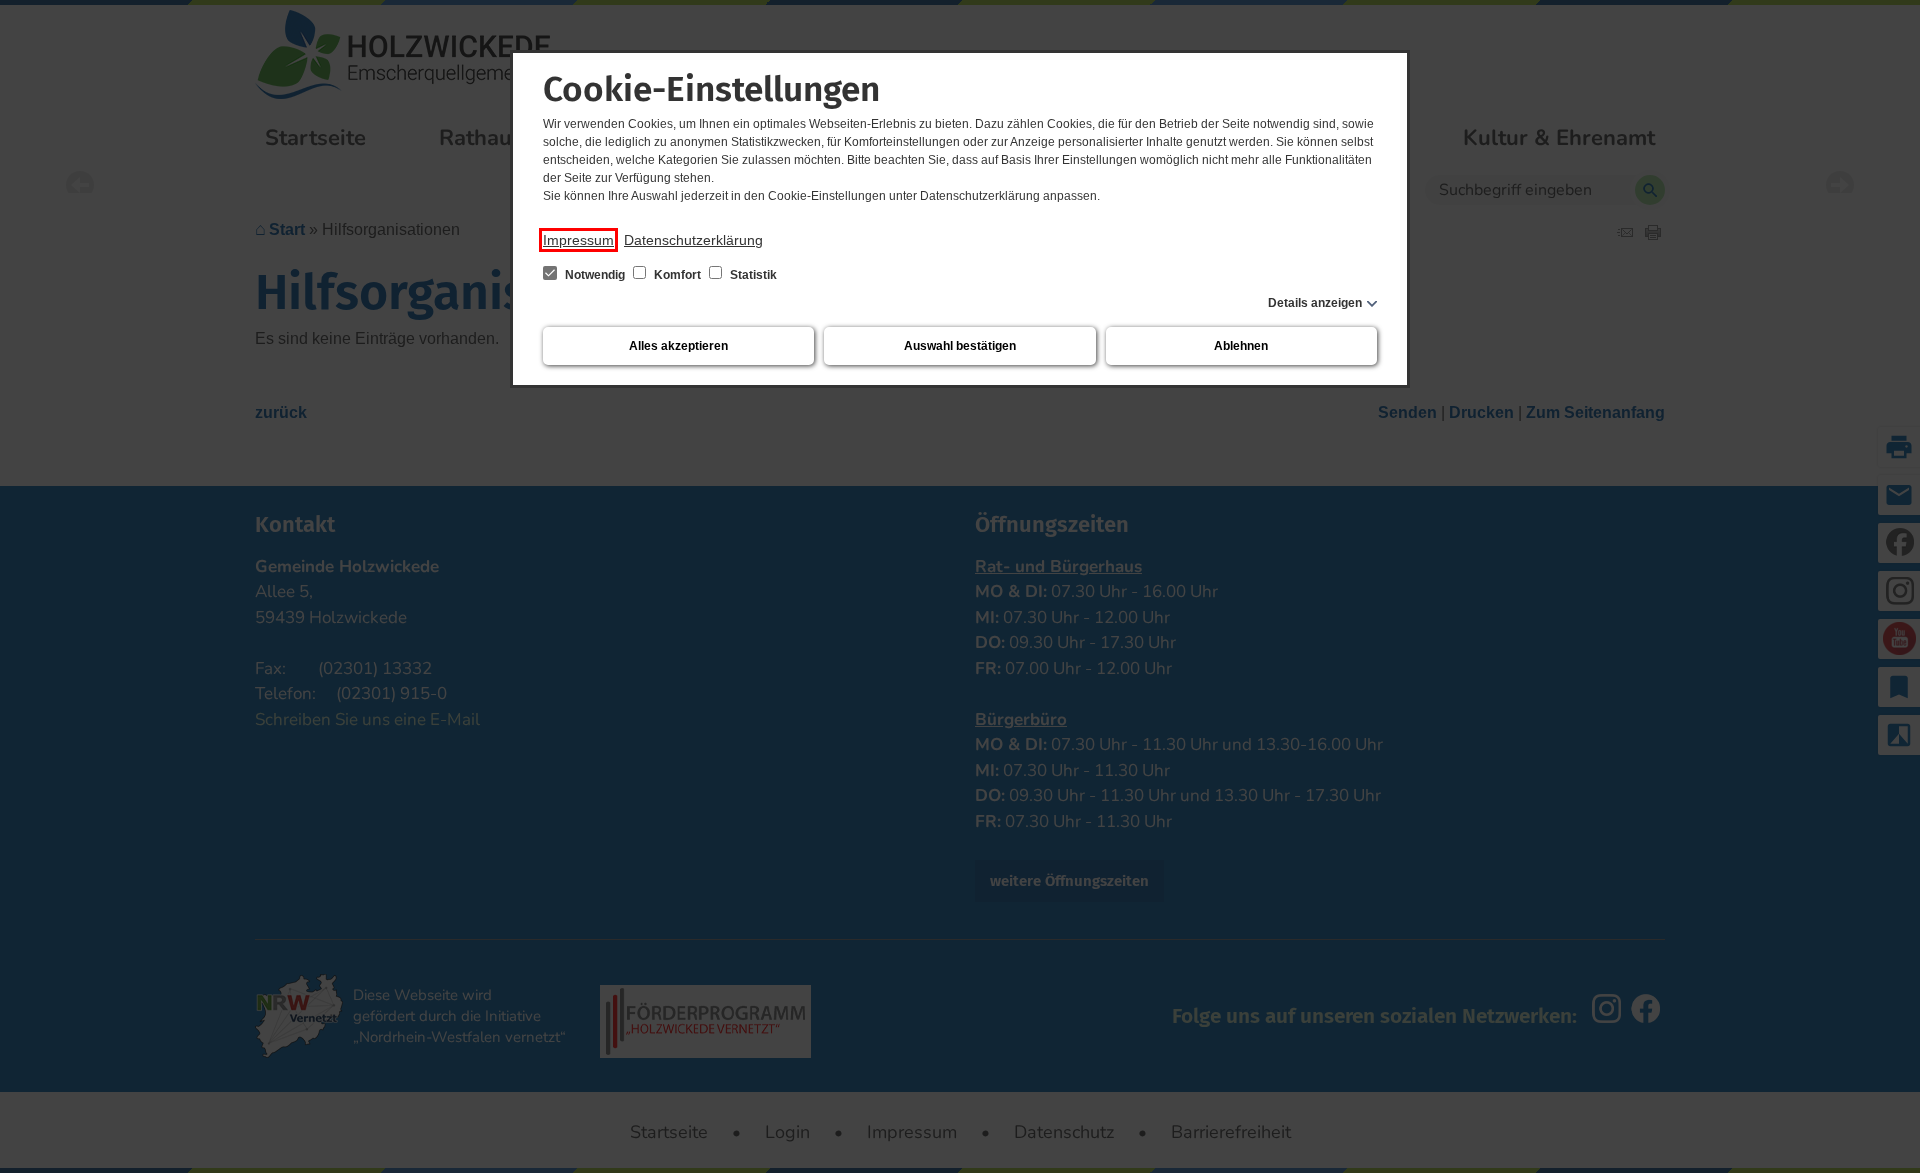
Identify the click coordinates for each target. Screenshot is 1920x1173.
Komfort (677, 275)
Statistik (752, 275)
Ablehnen (1241, 346)
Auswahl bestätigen (960, 346)
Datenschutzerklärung (693, 240)
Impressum (578, 240)
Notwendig (595, 275)
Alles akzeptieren (678, 346)
